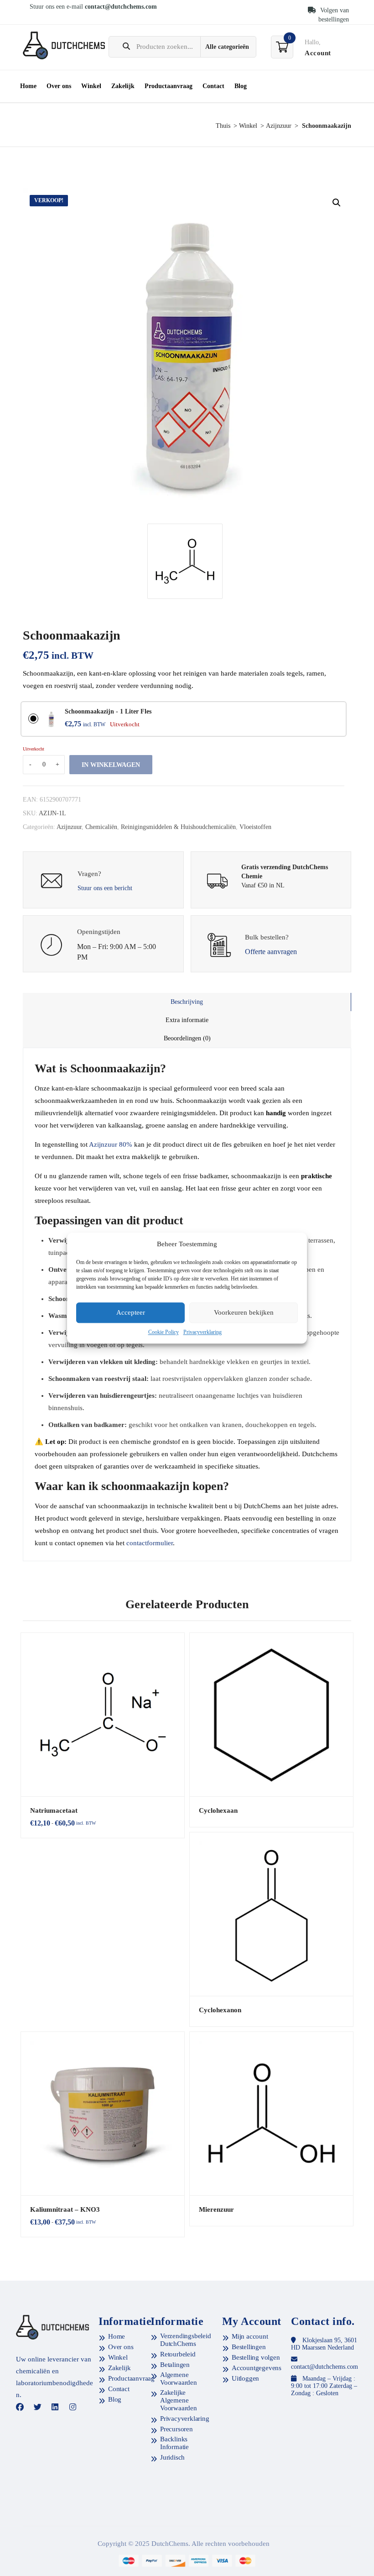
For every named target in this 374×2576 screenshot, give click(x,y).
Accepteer (131, 1313)
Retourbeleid (178, 2354)
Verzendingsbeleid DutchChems (186, 2340)
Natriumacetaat (54, 1810)
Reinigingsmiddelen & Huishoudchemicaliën (178, 827)
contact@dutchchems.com (121, 7)
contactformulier (150, 1543)
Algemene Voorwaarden (179, 2379)
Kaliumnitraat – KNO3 (65, 2209)
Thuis (223, 126)
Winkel (91, 86)
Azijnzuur (279, 126)
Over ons (59, 86)
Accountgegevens (257, 2368)
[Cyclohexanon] (271, 1914)
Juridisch (172, 2457)
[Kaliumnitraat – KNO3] (103, 2114)
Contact (213, 86)
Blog (241, 86)
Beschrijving (187, 1002)
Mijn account (250, 2336)
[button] (337, 203)
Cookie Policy (164, 1332)
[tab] (187, 1002)
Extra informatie (187, 1020)
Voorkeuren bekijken (244, 1313)
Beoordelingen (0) (187, 1038)
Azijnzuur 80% (111, 1144)
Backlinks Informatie (174, 2443)
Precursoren (177, 2429)
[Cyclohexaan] (271, 1715)
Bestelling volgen (256, 2357)
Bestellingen (249, 2347)
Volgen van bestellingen (334, 15)
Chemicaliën (101, 827)
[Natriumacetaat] (103, 1715)
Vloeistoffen (255, 827)
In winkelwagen (111, 765)
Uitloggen (245, 2378)
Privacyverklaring (203, 1332)
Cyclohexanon (220, 2010)
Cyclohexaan (218, 1810)
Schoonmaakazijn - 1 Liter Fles (108, 711)
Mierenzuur (216, 2209)
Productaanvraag (169, 86)
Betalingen (175, 2365)
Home (28, 86)
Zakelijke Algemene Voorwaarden (179, 2400)
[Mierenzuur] (271, 2114)
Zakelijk (123, 86)
